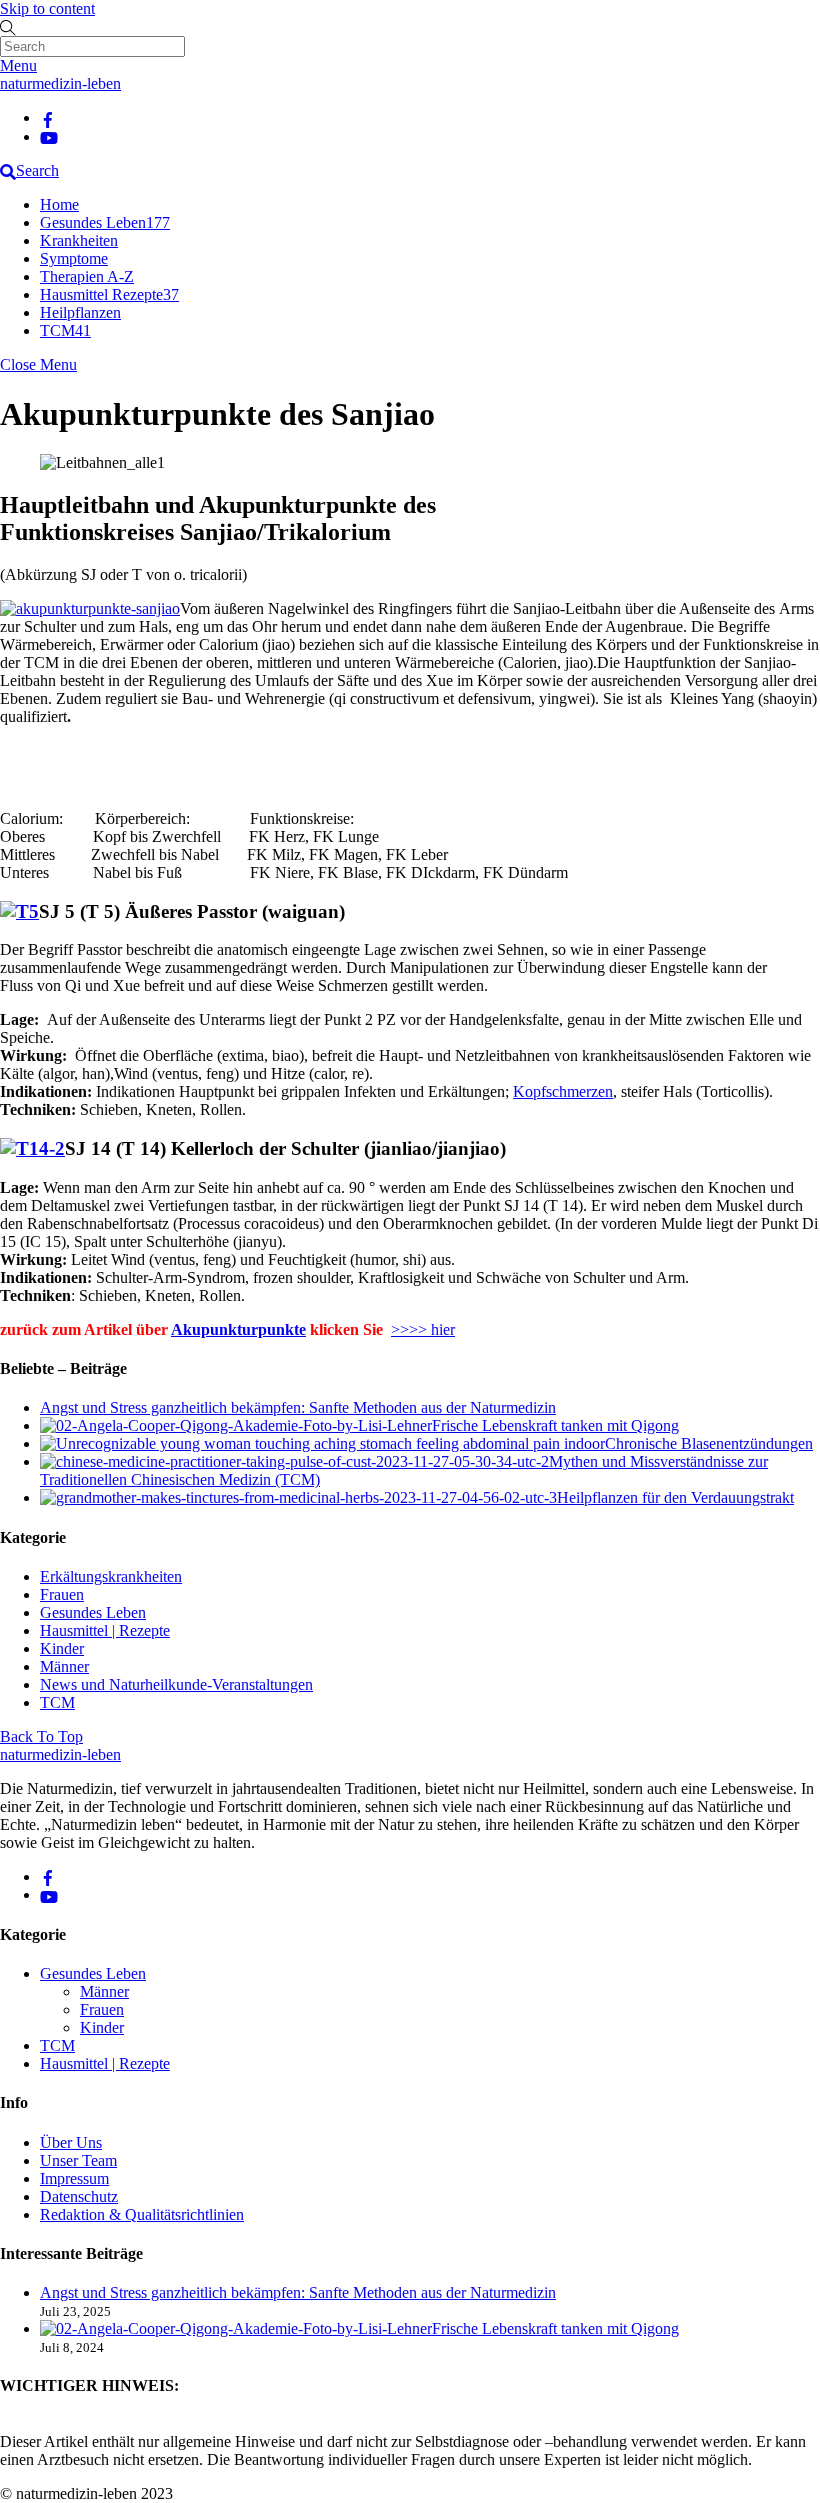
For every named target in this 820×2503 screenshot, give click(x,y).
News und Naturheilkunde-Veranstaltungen (176, 1684)
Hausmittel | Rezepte (105, 1630)
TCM (65, 330)
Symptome (74, 258)
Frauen (62, 1594)
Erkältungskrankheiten (111, 1576)
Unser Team (78, 2160)
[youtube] (49, 136)
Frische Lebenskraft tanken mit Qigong (555, 1425)
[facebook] (48, 117)
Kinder (62, 1648)
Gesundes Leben (105, 222)
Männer (64, 1666)
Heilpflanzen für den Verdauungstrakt (675, 1497)
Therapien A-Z (87, 276)
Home (59, 204)
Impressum (74, 2178)
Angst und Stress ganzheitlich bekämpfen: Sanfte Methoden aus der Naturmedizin (298, 1407)
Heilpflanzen (80, 312)
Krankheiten (79, 240)
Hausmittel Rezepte (109, 294)
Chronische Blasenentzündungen (709, 1443)
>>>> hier (423, 1329)
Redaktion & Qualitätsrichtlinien (142, 2214)
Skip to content (47, 8)
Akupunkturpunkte (238, 1329)
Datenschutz (79, 2196)
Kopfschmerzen (563, 1091)
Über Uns (71, 2142)
